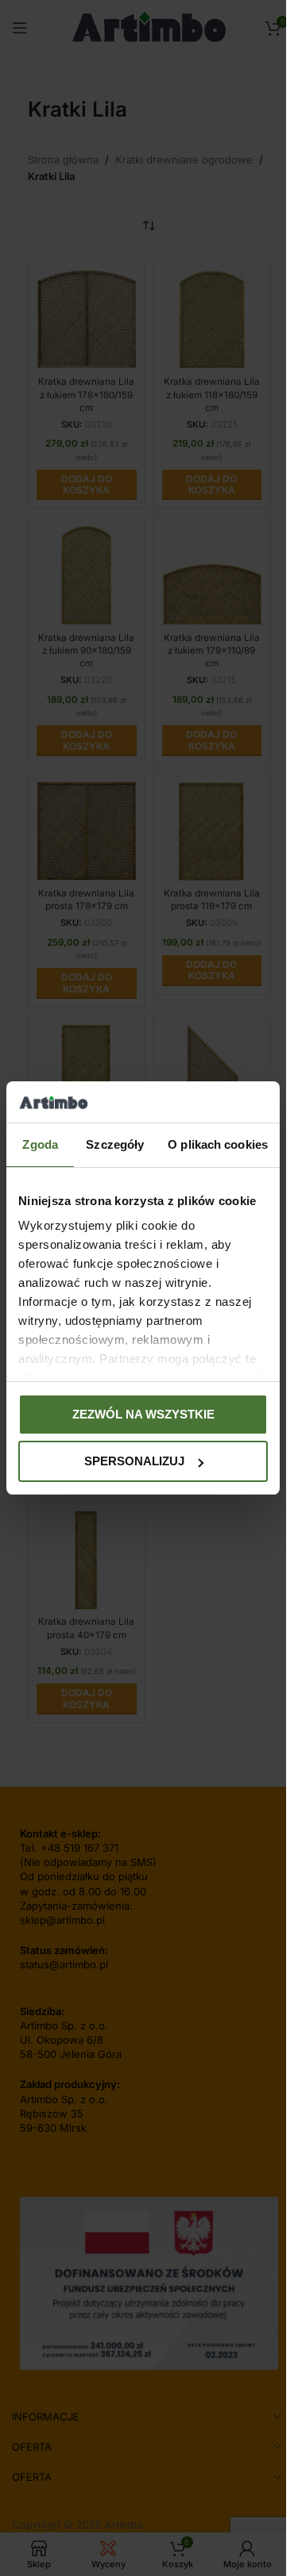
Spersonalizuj (134, 1461)
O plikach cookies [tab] (218, 1144)
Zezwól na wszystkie (143, 1414)
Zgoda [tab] (40, 1144)
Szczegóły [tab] (115, 1144)
